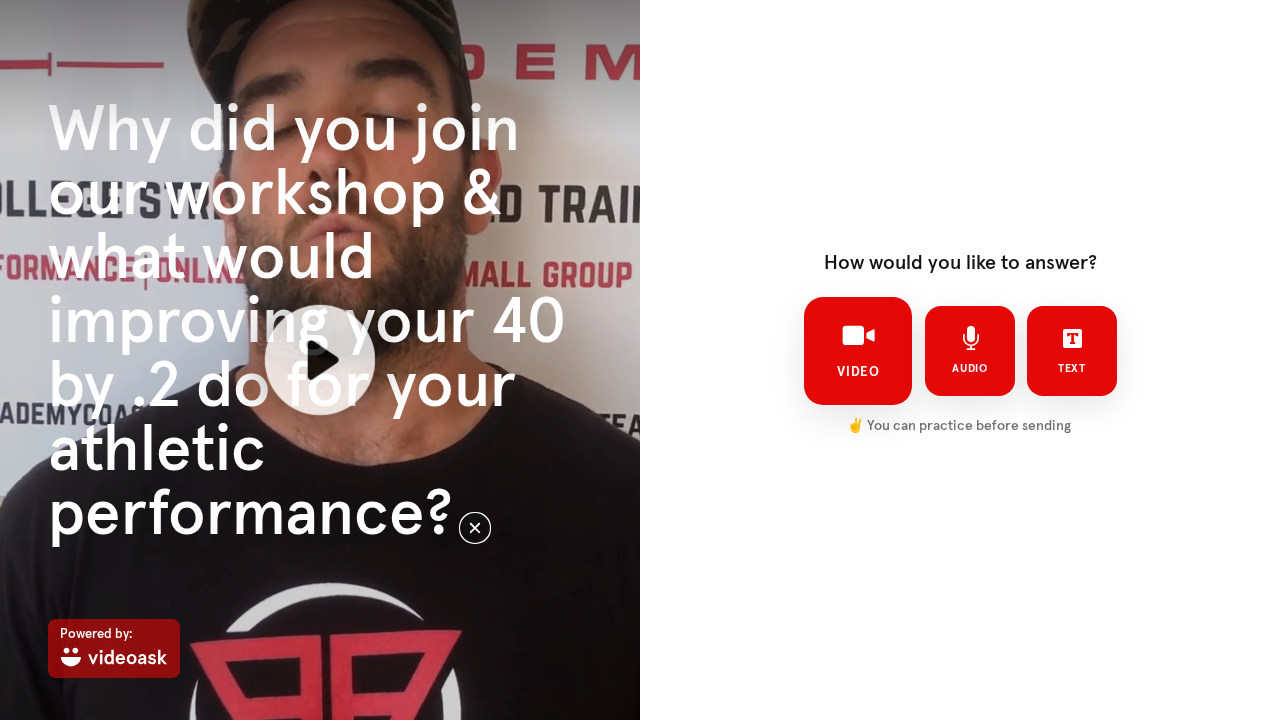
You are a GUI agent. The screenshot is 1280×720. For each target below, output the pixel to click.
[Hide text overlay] (475, 528)
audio (970, 368)
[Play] (320, 360)
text (1072, 368)
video (858, 371)
